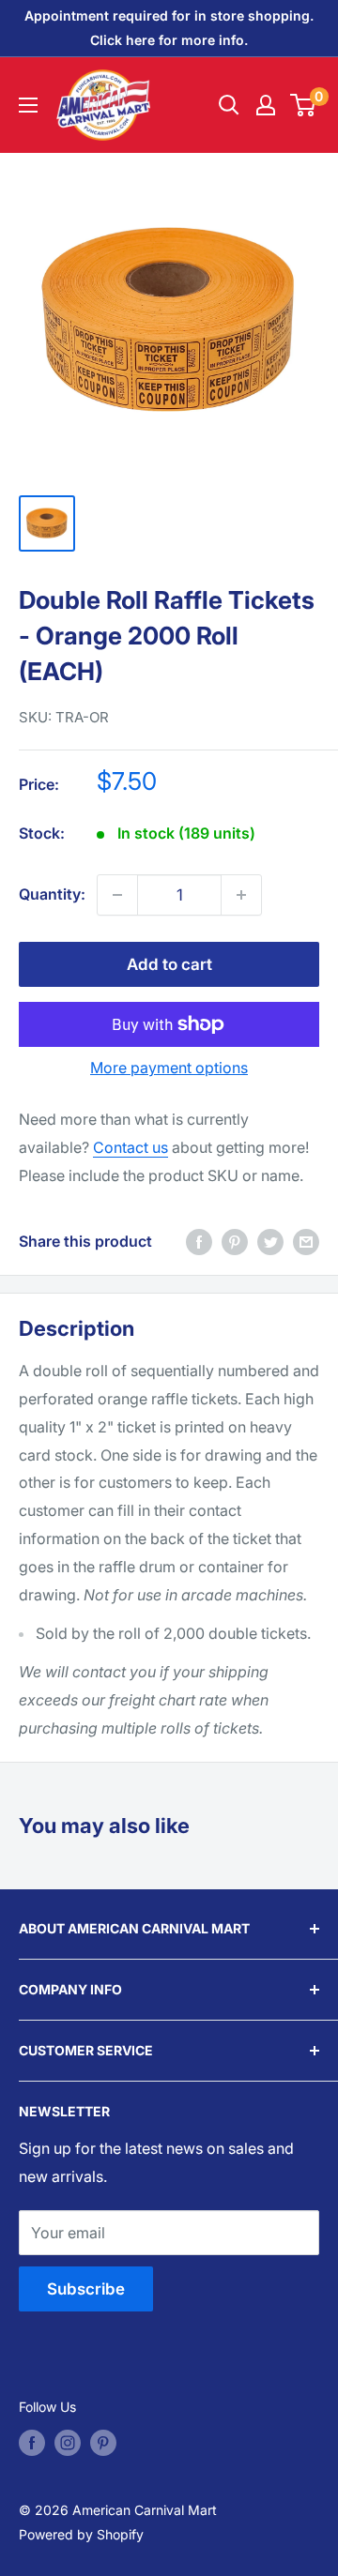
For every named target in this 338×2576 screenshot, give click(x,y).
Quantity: (52, 894)
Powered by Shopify (81, 2534)
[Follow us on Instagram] (68, 2443)
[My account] (266, 105)
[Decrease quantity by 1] (117, 895)
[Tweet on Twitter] (270, 1242)
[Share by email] (306, 1242)
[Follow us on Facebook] (32, 2443)
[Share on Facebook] (199, 1242)
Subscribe (86, 2289)
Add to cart (169, 964)
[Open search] (229, 105)
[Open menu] (28, 105)
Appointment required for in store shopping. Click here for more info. (169, 28)
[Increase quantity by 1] (241, 895)
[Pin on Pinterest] (235, 1242)
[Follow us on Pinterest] (103, 2443)
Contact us (131, 1147)
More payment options (169, 1068)
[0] (304, 105)
